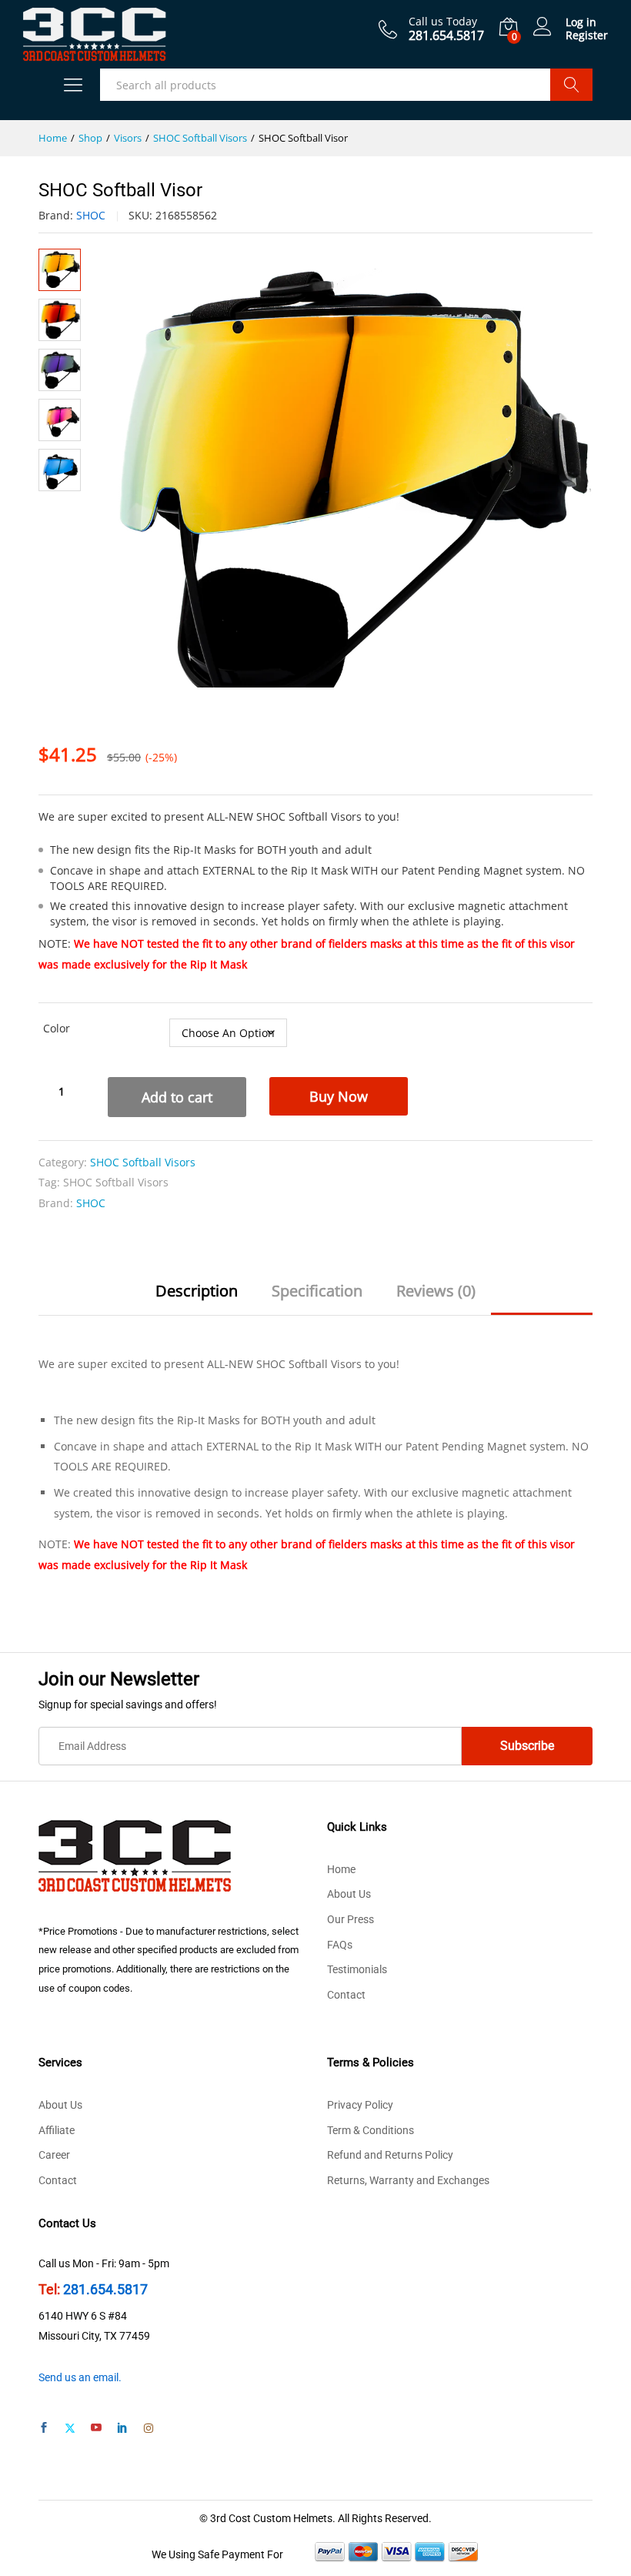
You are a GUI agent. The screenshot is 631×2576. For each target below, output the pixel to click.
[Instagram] (149, 2429)
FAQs (340, 1945)
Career (54, 2155)
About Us (349, 1894)
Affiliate (57, 2130)
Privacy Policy (360, 2105)
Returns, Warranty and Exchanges (408, 2180)
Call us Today (443, 22)
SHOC (91, 215)
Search (571, 85)
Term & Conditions (371, 2130)
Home (341, 1869)
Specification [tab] (317, 1291)
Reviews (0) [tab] (436, 1291)
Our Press (351, 1919)
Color (57, 1028)
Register (587, 36)
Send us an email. (80, 2377)
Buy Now (339, 1096)
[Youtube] (96, 2429)
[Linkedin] (122, 2429)
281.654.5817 (105, 2289)
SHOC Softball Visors (143, 1162)
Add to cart (177, 1097)
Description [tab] (197, 1291)
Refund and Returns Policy (390, 2155)
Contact (346, 1995)
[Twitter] (70, 2429)
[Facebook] (44, 2429)
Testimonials (357, 1969)
